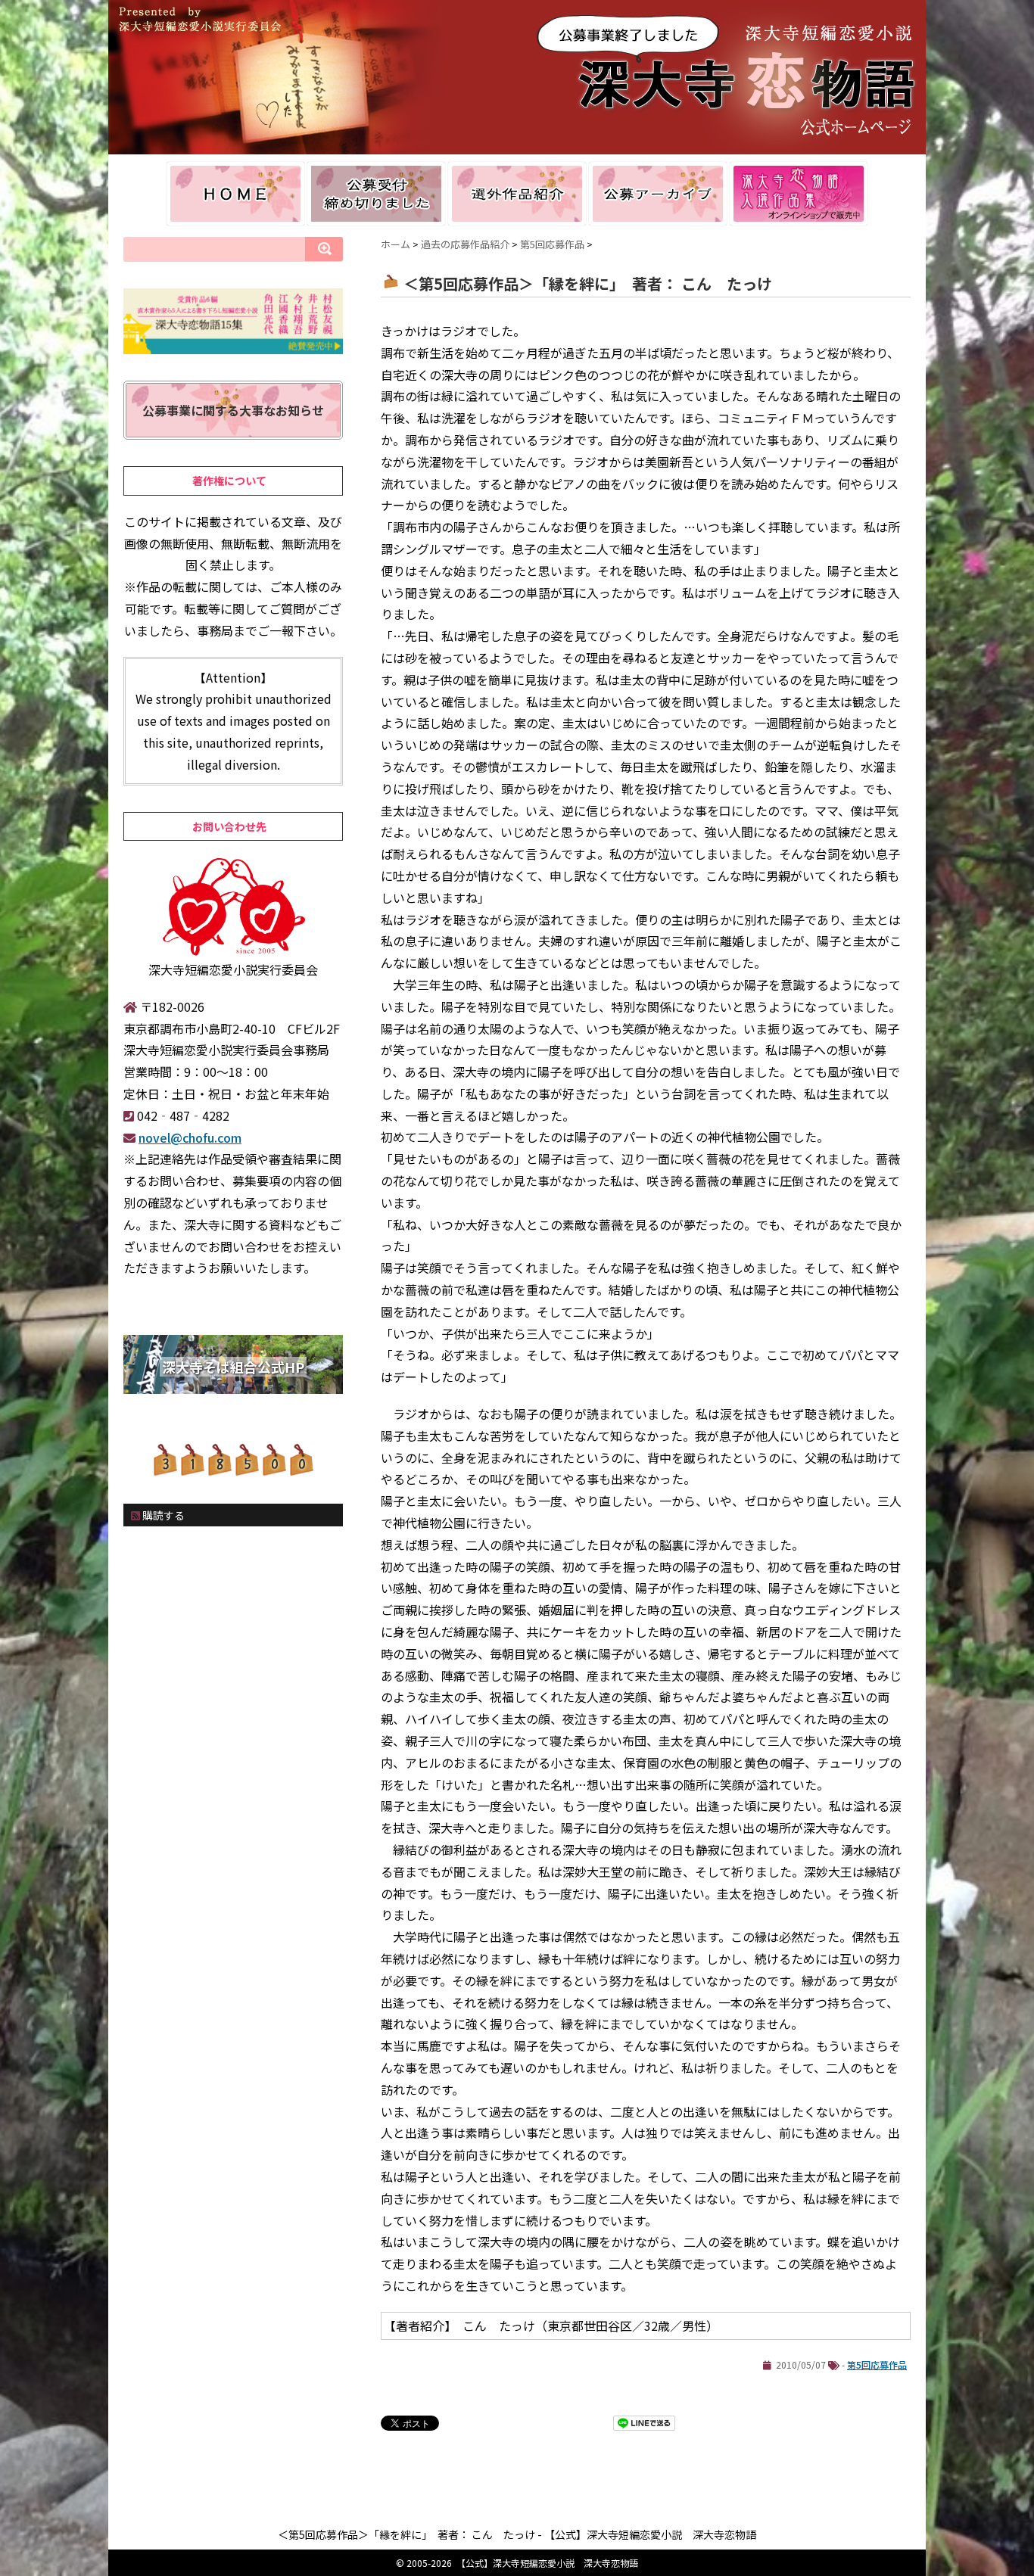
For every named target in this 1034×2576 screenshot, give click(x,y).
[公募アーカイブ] (658, 194)
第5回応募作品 (877, 2364)
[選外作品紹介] (517, 194)
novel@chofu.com (190, 1137)
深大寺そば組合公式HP (233, 1367)
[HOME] (235, 194)
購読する (162, 1515)
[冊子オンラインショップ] (799, 194)
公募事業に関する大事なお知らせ (233, 410)
